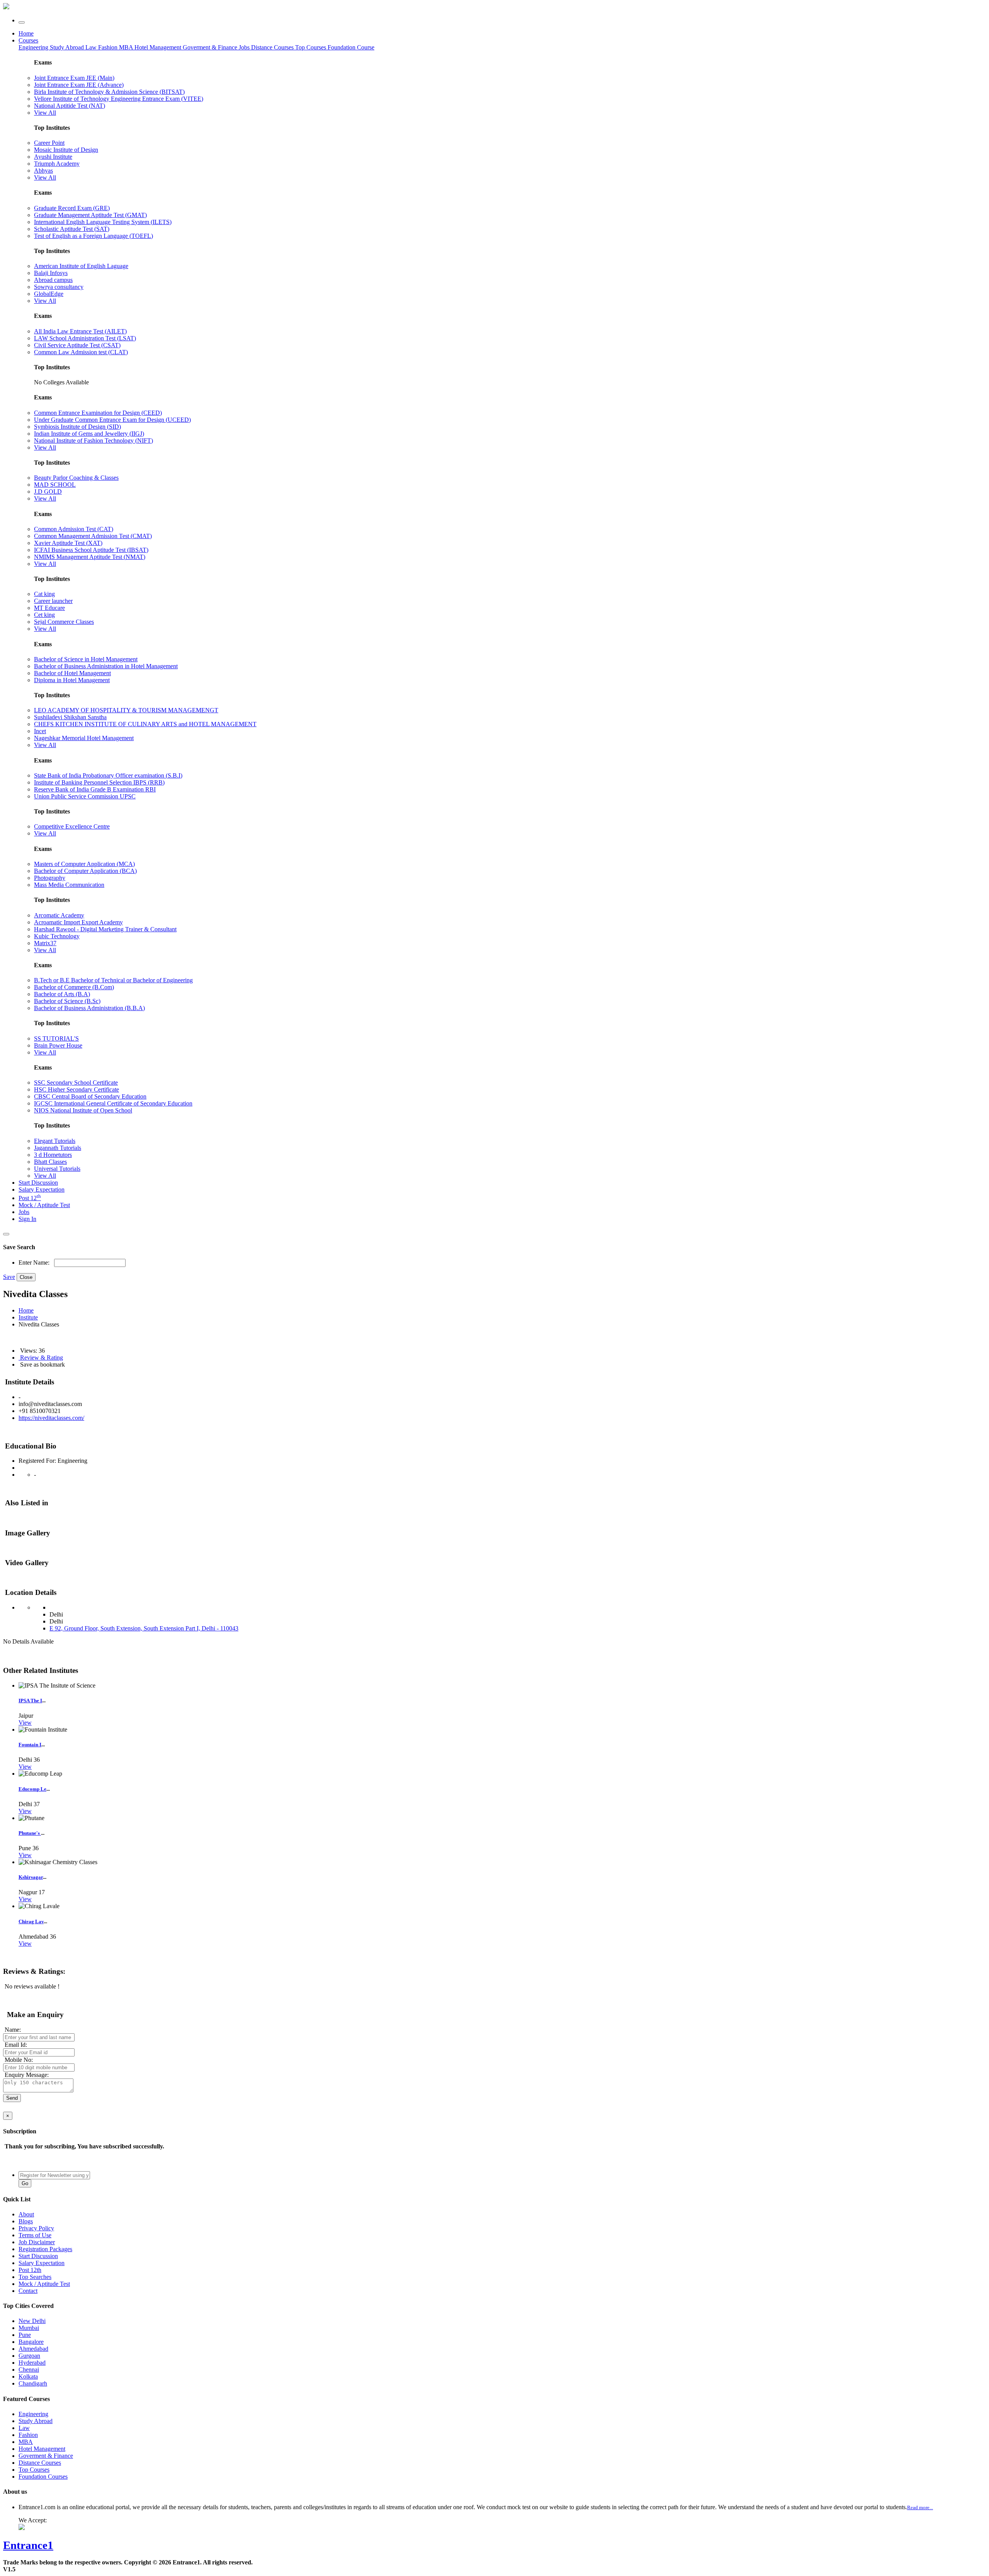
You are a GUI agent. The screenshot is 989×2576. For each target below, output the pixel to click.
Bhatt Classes (50, 1162)
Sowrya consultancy (59, 287)
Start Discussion (38, 1183)
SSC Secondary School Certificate (76, 1083)
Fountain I (30, 1745)
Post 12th (30, 2270)
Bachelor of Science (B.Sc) (67, 1001)
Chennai (29, 2370)
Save (9, 1277)
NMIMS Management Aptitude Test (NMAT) (90, 557)
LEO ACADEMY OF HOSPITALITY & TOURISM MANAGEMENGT (126, 710)
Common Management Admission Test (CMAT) (93, 536)
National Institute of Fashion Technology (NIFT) (93, 441)
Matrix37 (45, 943)
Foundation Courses (43, 2477)
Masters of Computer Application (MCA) (84, 864)
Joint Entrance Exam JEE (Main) (74, 78)
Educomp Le (32, 1789)
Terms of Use (35, 2235)
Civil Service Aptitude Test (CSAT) (77, 345)
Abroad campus (53, 280)
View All (45, 113)
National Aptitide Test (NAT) (70, 106)
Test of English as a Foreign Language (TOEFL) (93, 236)
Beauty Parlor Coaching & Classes (76, 478)
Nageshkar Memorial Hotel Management (84, 738)
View (25, 1723)
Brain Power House (58, 1045)
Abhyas (43, 171)
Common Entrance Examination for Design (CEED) (98, 413)
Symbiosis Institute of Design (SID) (77, 427)
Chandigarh (33, 2383)
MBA (127, 47)
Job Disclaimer (37, 2242)
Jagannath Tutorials (58, 1148)
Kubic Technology (57, 936)
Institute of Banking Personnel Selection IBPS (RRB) (99, 782)
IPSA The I (30, 1701)
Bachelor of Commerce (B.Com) (74, 987)
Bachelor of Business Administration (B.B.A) (89, 1008)
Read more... (920, 2507)
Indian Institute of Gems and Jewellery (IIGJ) (89, 434)
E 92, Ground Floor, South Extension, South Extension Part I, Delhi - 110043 (144, 1628)
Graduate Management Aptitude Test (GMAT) (90, 215)
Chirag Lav (31, 1921)
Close (26, 1277)
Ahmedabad (33, 2349)
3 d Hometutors (53, 1155)
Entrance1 (28, 2545)
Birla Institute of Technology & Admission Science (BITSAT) (109, 92)
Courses (28, 40)
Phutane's (30, 1833)
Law (92, 47)
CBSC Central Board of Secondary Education (90, 1096)
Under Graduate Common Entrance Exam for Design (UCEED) (112, 420)
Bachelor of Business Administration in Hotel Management (106, 666)
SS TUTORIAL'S (56, 1038)
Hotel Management (159, 47)
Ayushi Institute (53, 157)
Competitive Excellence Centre (72, 826)
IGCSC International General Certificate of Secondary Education (113, 1103)
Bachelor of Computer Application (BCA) (85, 871)
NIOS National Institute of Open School (83, 1110)
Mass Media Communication (69, 885)
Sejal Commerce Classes (64, 622)
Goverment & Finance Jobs (217, 47)
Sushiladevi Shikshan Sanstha (70, 717)
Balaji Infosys (51, 273)
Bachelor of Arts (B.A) (62, 994)
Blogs (26, 2221)
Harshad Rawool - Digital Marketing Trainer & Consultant (105, 929)
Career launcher (53, 601)
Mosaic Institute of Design (66, 150)
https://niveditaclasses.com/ (51, 1418)
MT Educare (49, 608)
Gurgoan (29, 2356)
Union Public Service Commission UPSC (85, 796)
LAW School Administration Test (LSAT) (85, 338)
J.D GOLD (48, 492)
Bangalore (31, 2342)
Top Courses (311, 47)
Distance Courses (272, 47)
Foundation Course (351, 47)
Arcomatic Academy (59, 915)
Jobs (24, 1212)
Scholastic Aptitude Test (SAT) (72, 229)
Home (26, 33)
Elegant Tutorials (55, 1141)
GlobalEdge (49, 294)
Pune (25, 2335)
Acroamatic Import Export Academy (78, 922)
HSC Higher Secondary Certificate (76, 1089)
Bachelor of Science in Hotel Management (86, 659)
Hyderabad (32, 2363)
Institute (28, 1317)
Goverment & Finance (46, 2456)
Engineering (34, 47)
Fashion (109, 47)
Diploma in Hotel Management (72, 680)
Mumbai (29, 2328)
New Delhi (32, 2321)
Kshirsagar (31, 1877)
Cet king (44, 615)
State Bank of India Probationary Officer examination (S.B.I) (108, 775)
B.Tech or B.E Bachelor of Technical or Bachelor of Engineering (113, 980)
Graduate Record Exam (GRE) (72, 208)
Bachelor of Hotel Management (72, 673)
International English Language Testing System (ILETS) (103, 222)
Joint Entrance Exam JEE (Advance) (79, 85)
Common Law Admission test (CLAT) (81, 352)
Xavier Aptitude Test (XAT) (68, 543)
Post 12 (30, 1198)
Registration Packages (45, 2249)
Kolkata (28, 2376)
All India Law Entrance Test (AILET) (80, 331)
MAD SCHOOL (55, 485)
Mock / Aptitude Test (44, 1205)
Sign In (27, 1219)
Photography (50, 878)
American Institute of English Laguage (81, 266)
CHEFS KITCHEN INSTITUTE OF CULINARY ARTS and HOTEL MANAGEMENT (145, 724)
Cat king (44, 594)
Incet (40, 731)
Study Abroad (68, 47)
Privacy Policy (36, 2228)
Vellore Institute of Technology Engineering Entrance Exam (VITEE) (119, 99)
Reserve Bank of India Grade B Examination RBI (95, 789)
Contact (28, 2291)
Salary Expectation (42, 1190)
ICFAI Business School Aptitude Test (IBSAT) (91, 550)
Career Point (49, 143)
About (26, 2214)
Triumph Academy (57, 164)
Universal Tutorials (57, 1169)
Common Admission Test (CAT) (74, 529)
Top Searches (35, 2277)
